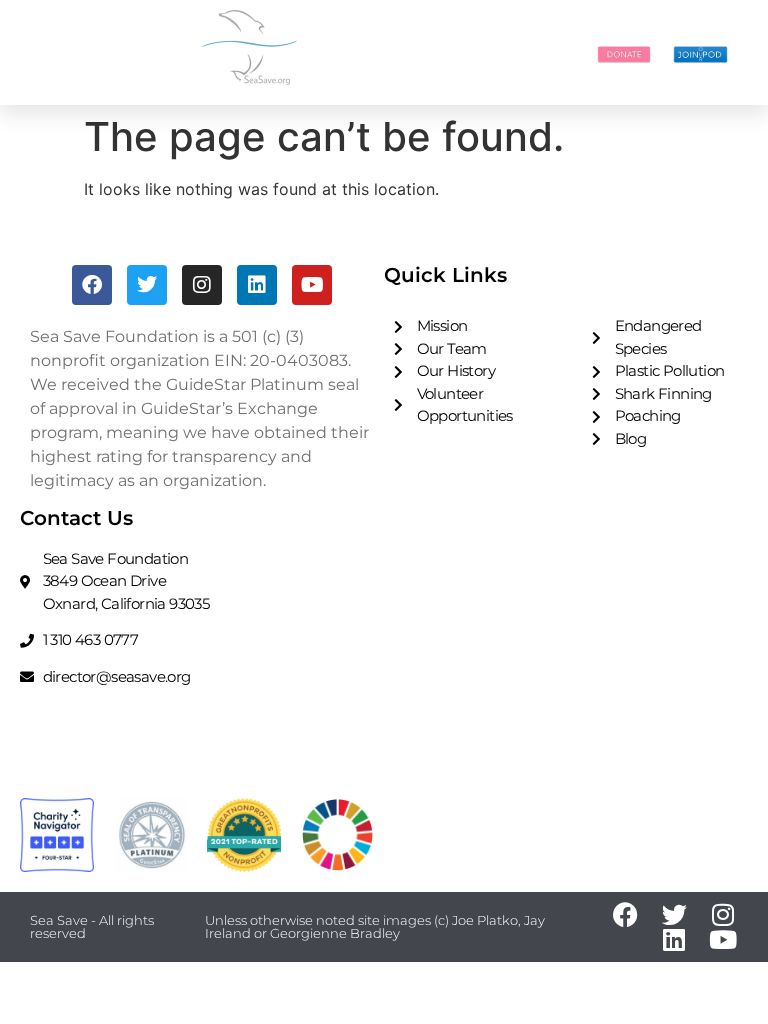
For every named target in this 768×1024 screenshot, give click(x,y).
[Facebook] (92, 285)
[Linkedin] (257, 285)
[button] (548, 53)
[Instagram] (202, 285)
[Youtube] (312, 285)
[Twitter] (147, 285)
